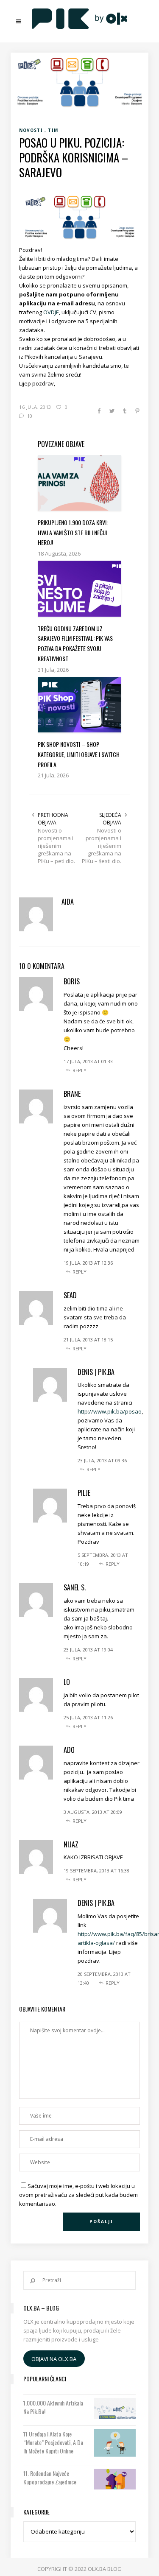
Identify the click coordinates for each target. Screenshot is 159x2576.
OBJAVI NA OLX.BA (54, 2358)
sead (70, 1295)
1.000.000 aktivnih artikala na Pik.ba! (53, 2407)
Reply (79, 1070)
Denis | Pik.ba (96, 1372)
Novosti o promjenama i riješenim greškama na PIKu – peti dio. (56, 846)
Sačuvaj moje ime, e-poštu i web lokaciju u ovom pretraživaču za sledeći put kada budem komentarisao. (78, 2195)
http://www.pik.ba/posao (110, 1411)
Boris (72, 981)
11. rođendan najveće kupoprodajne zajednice (50, 2478)
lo (67, 1682)
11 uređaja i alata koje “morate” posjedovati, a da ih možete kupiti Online (53, 2442)
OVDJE (51, 312)
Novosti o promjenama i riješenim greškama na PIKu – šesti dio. (102, 846)
